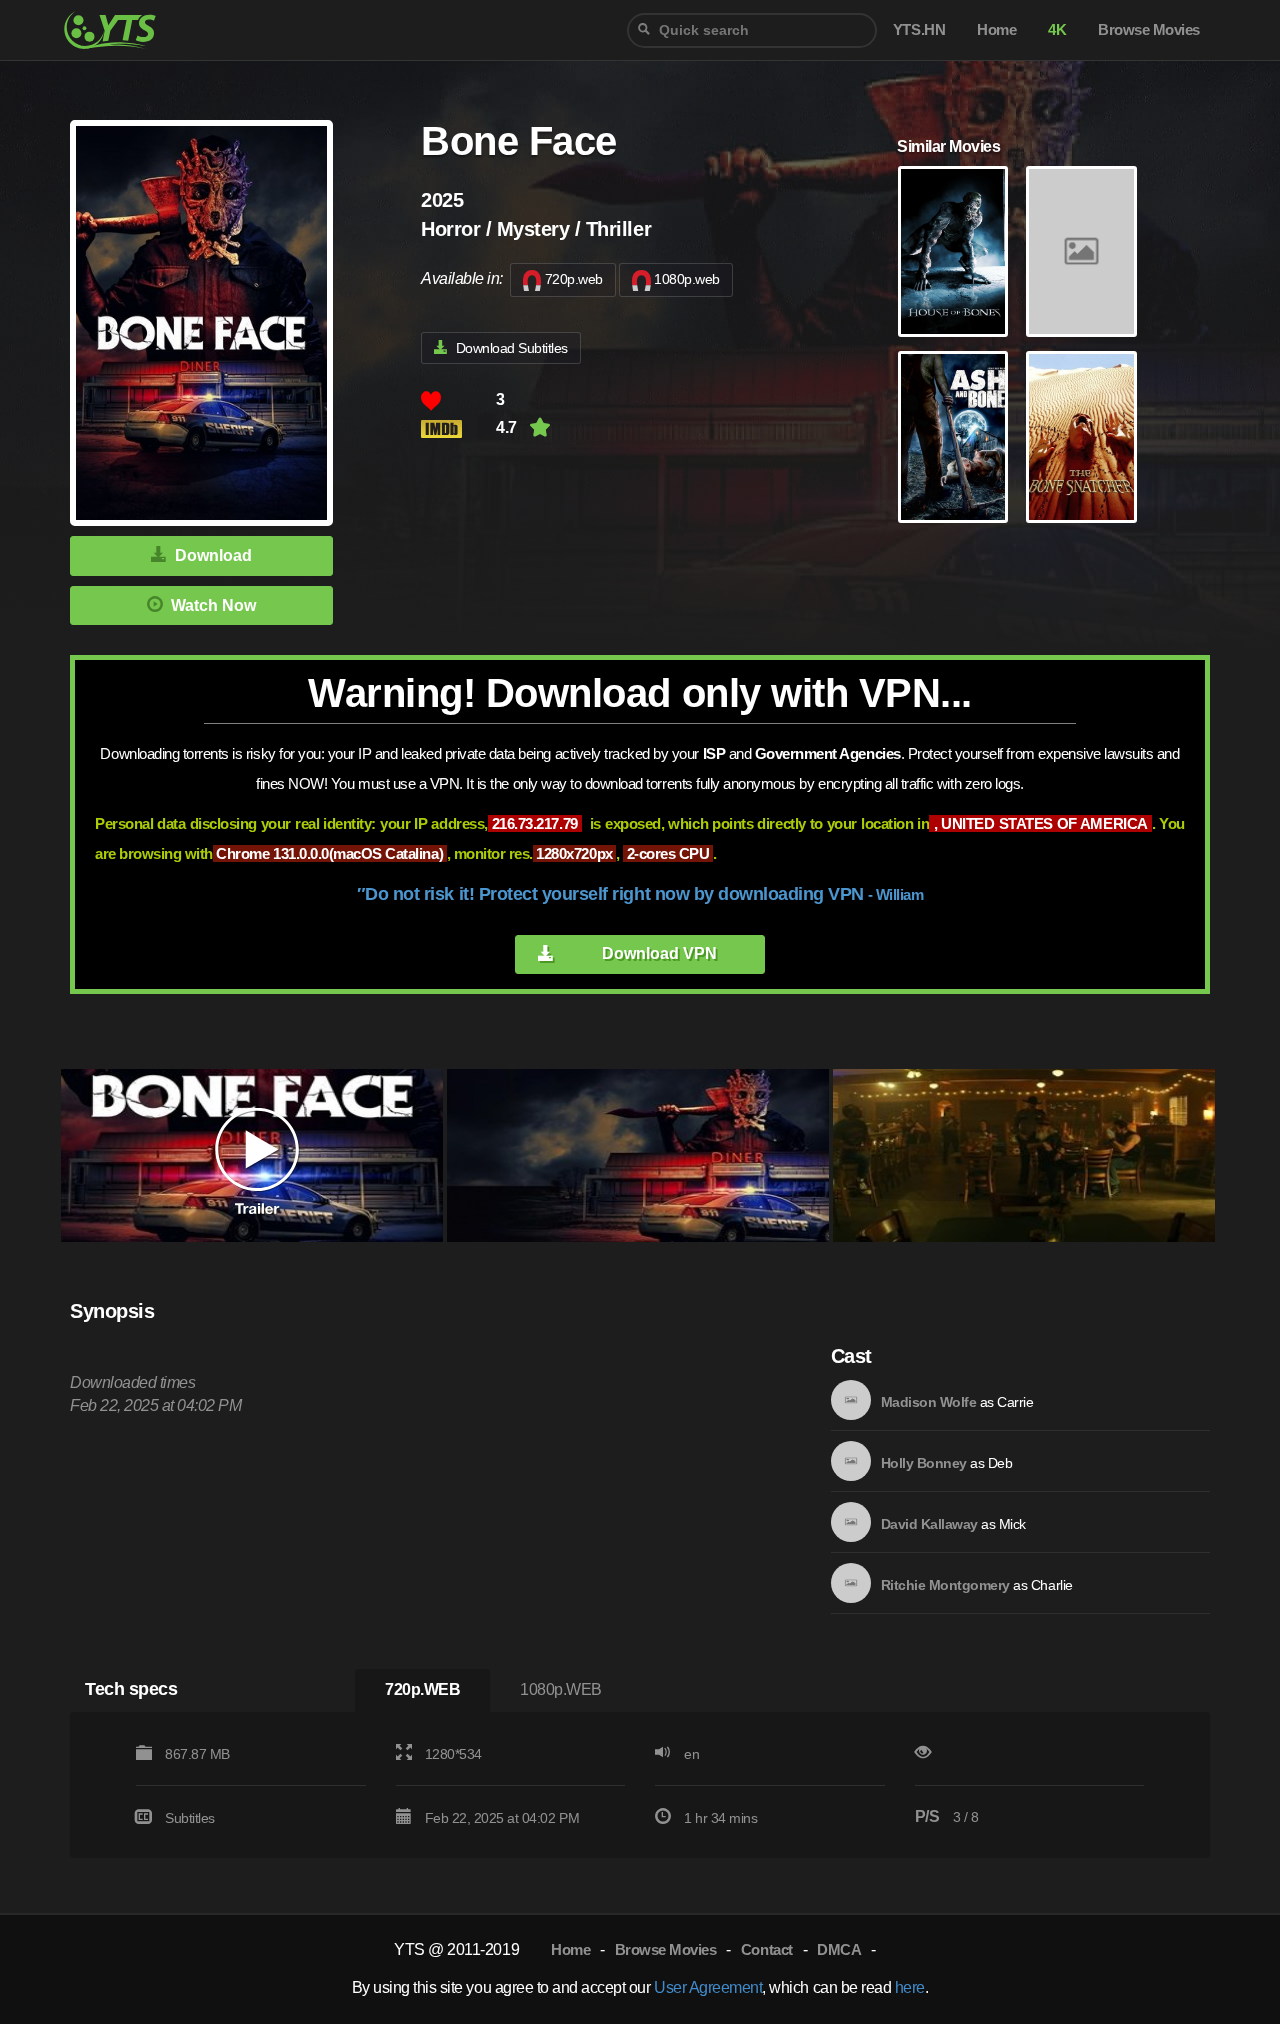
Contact (767, 1949)
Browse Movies (666, 1949)
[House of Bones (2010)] (953, 252)
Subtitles (190, 1818)
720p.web (574, 279)
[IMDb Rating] (458, 428)
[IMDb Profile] (851, 1400)
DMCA (839, 1949)
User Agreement (708, 1987)
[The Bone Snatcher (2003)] (1081, 437)
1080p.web (687, 279)
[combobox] (752, 30)
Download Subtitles (512, 348)
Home (570, 1949)
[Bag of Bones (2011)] (1081, 252)
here (910, 1987)
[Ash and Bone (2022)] (953, 437)
